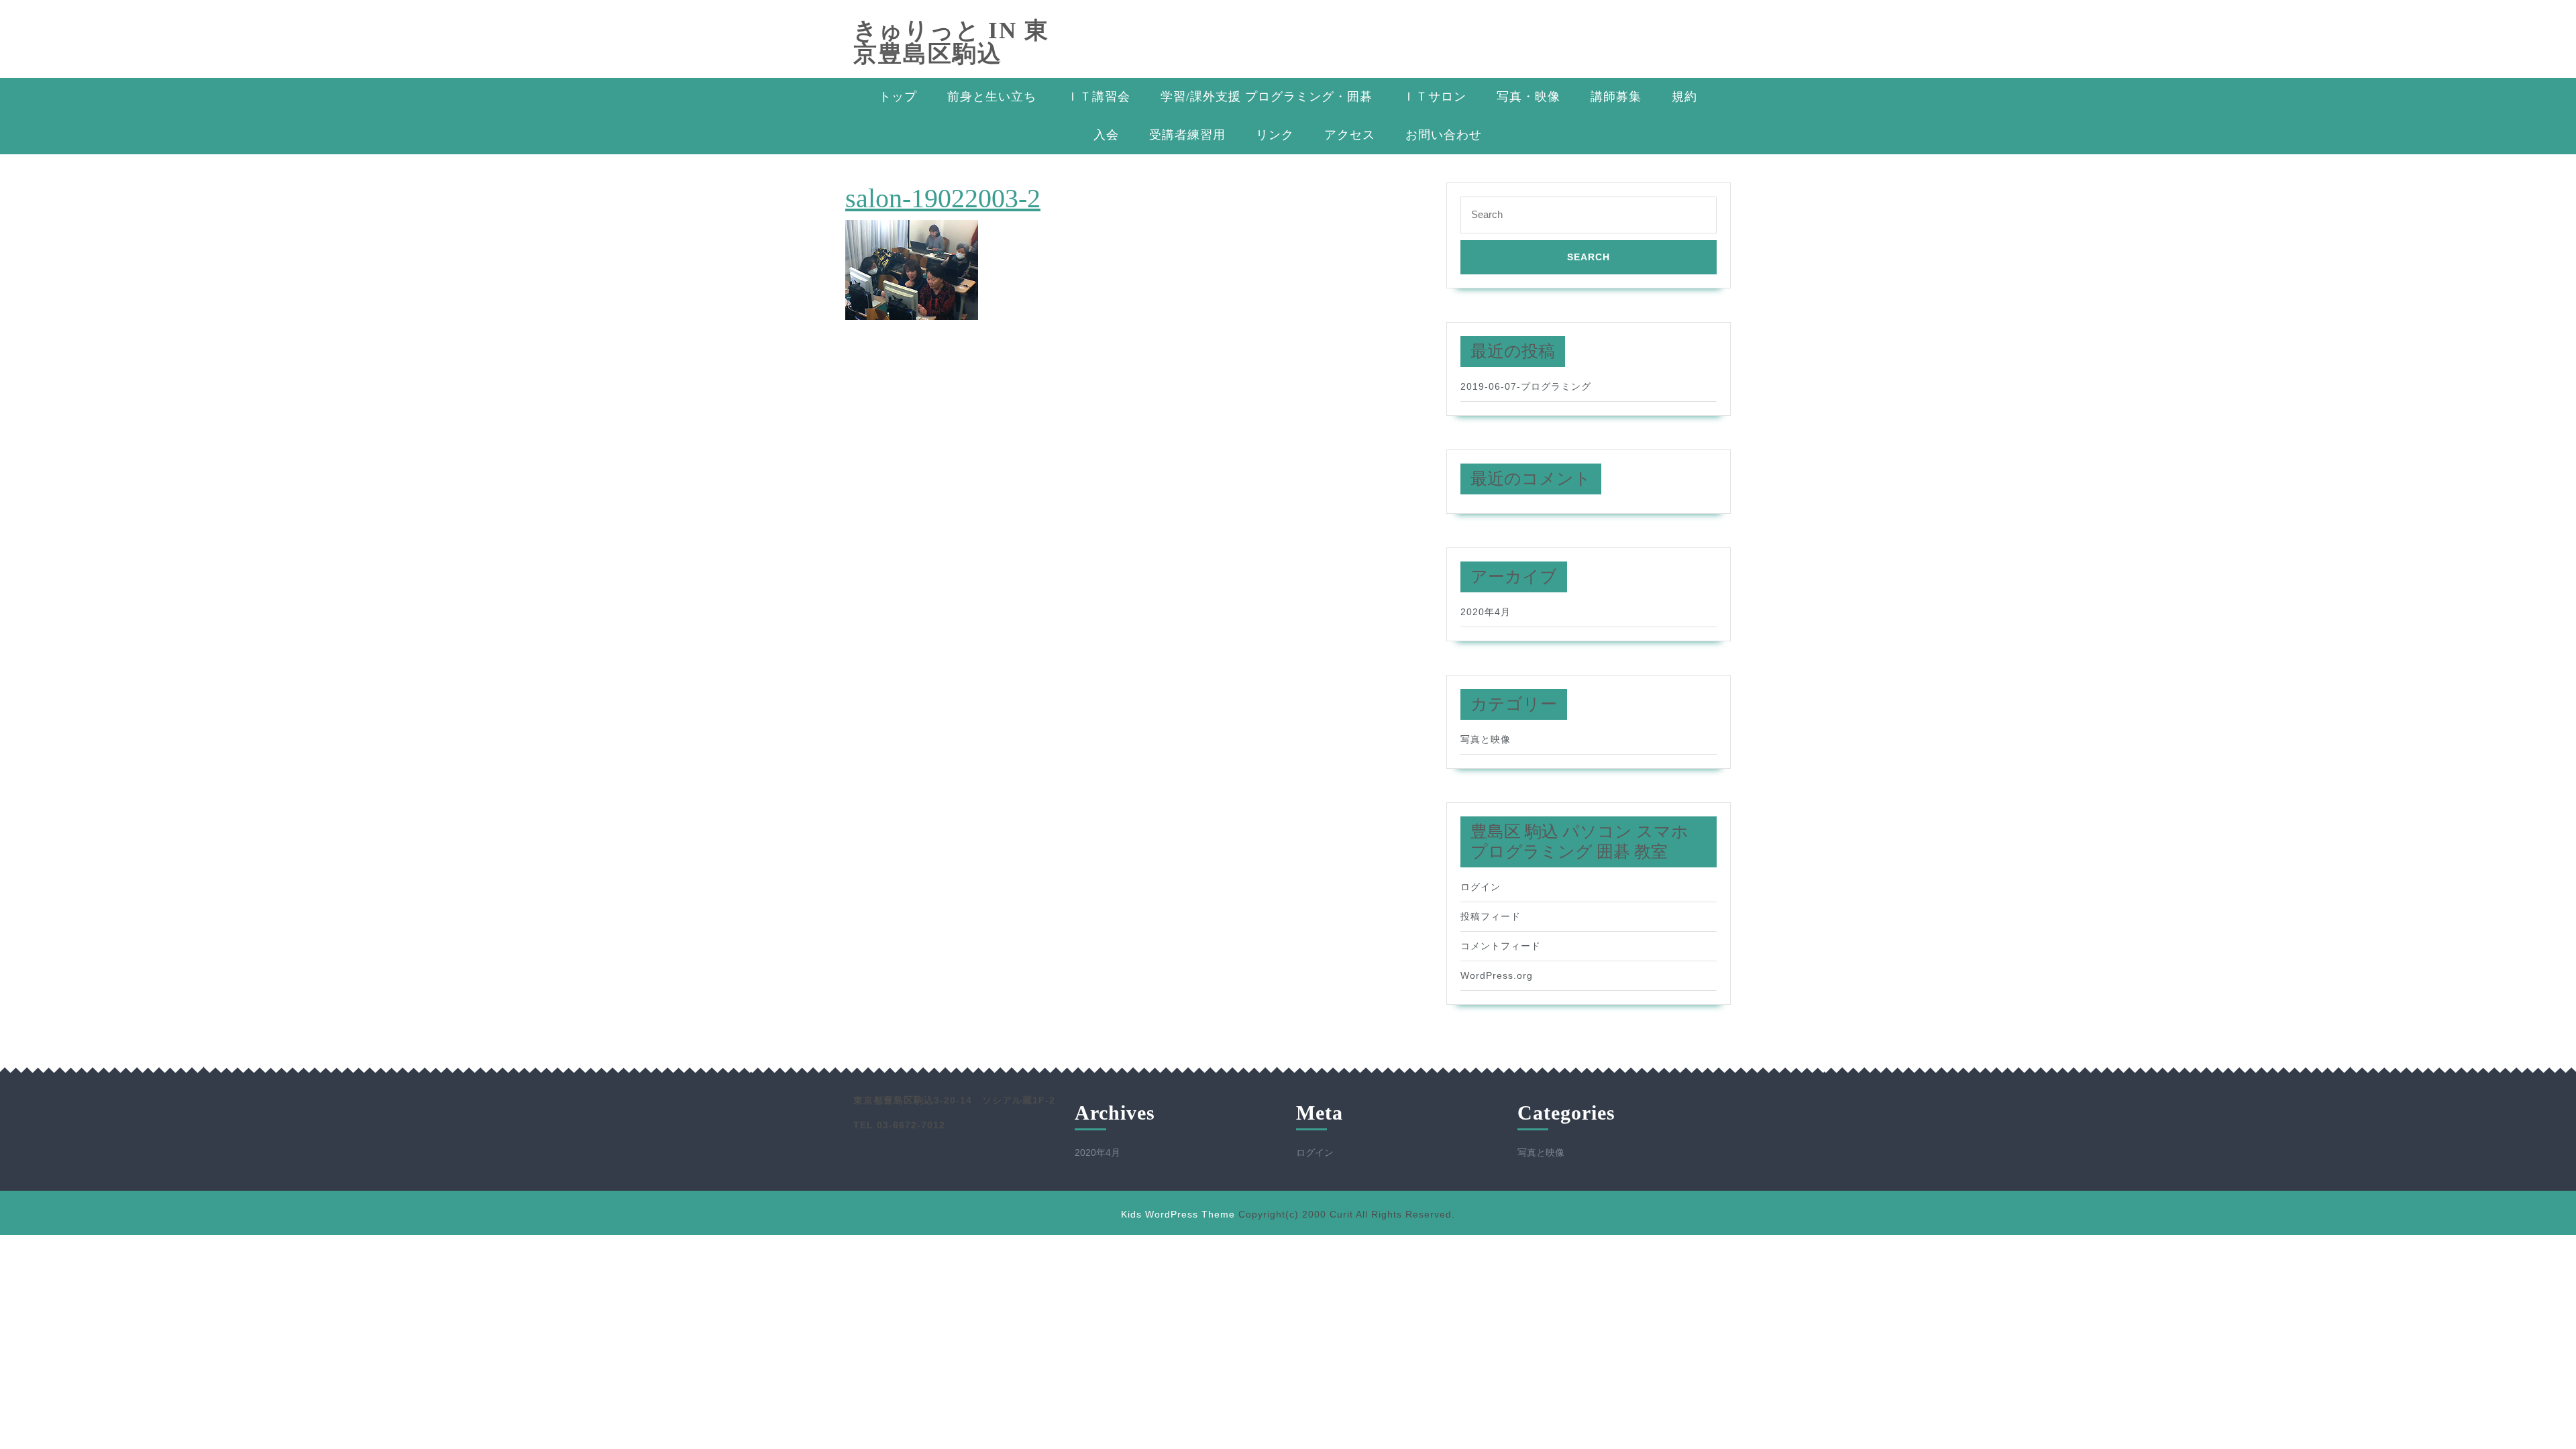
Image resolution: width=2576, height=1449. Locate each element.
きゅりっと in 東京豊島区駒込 (951, 42)
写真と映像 (1486, 739)
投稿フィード (1491, 916)
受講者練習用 (1187, 135)
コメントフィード (1501, 946)
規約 (1684, 97)
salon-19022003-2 (943, 198)
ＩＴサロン (1435, 97)
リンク (1275, 135)
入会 (1106, 135)
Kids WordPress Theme (1178, 1214)
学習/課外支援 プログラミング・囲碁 (1267, 97)
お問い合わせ (1444, 135)
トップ (898, 97)
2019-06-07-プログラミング (1526, 386)
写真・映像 (1528, 97)
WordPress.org (1497, 975)
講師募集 (1616, 97)
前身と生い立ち (992, 97)
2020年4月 (1486, 612)
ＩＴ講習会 (1098, 97)
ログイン (1481, 887)
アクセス (1350, 135)
